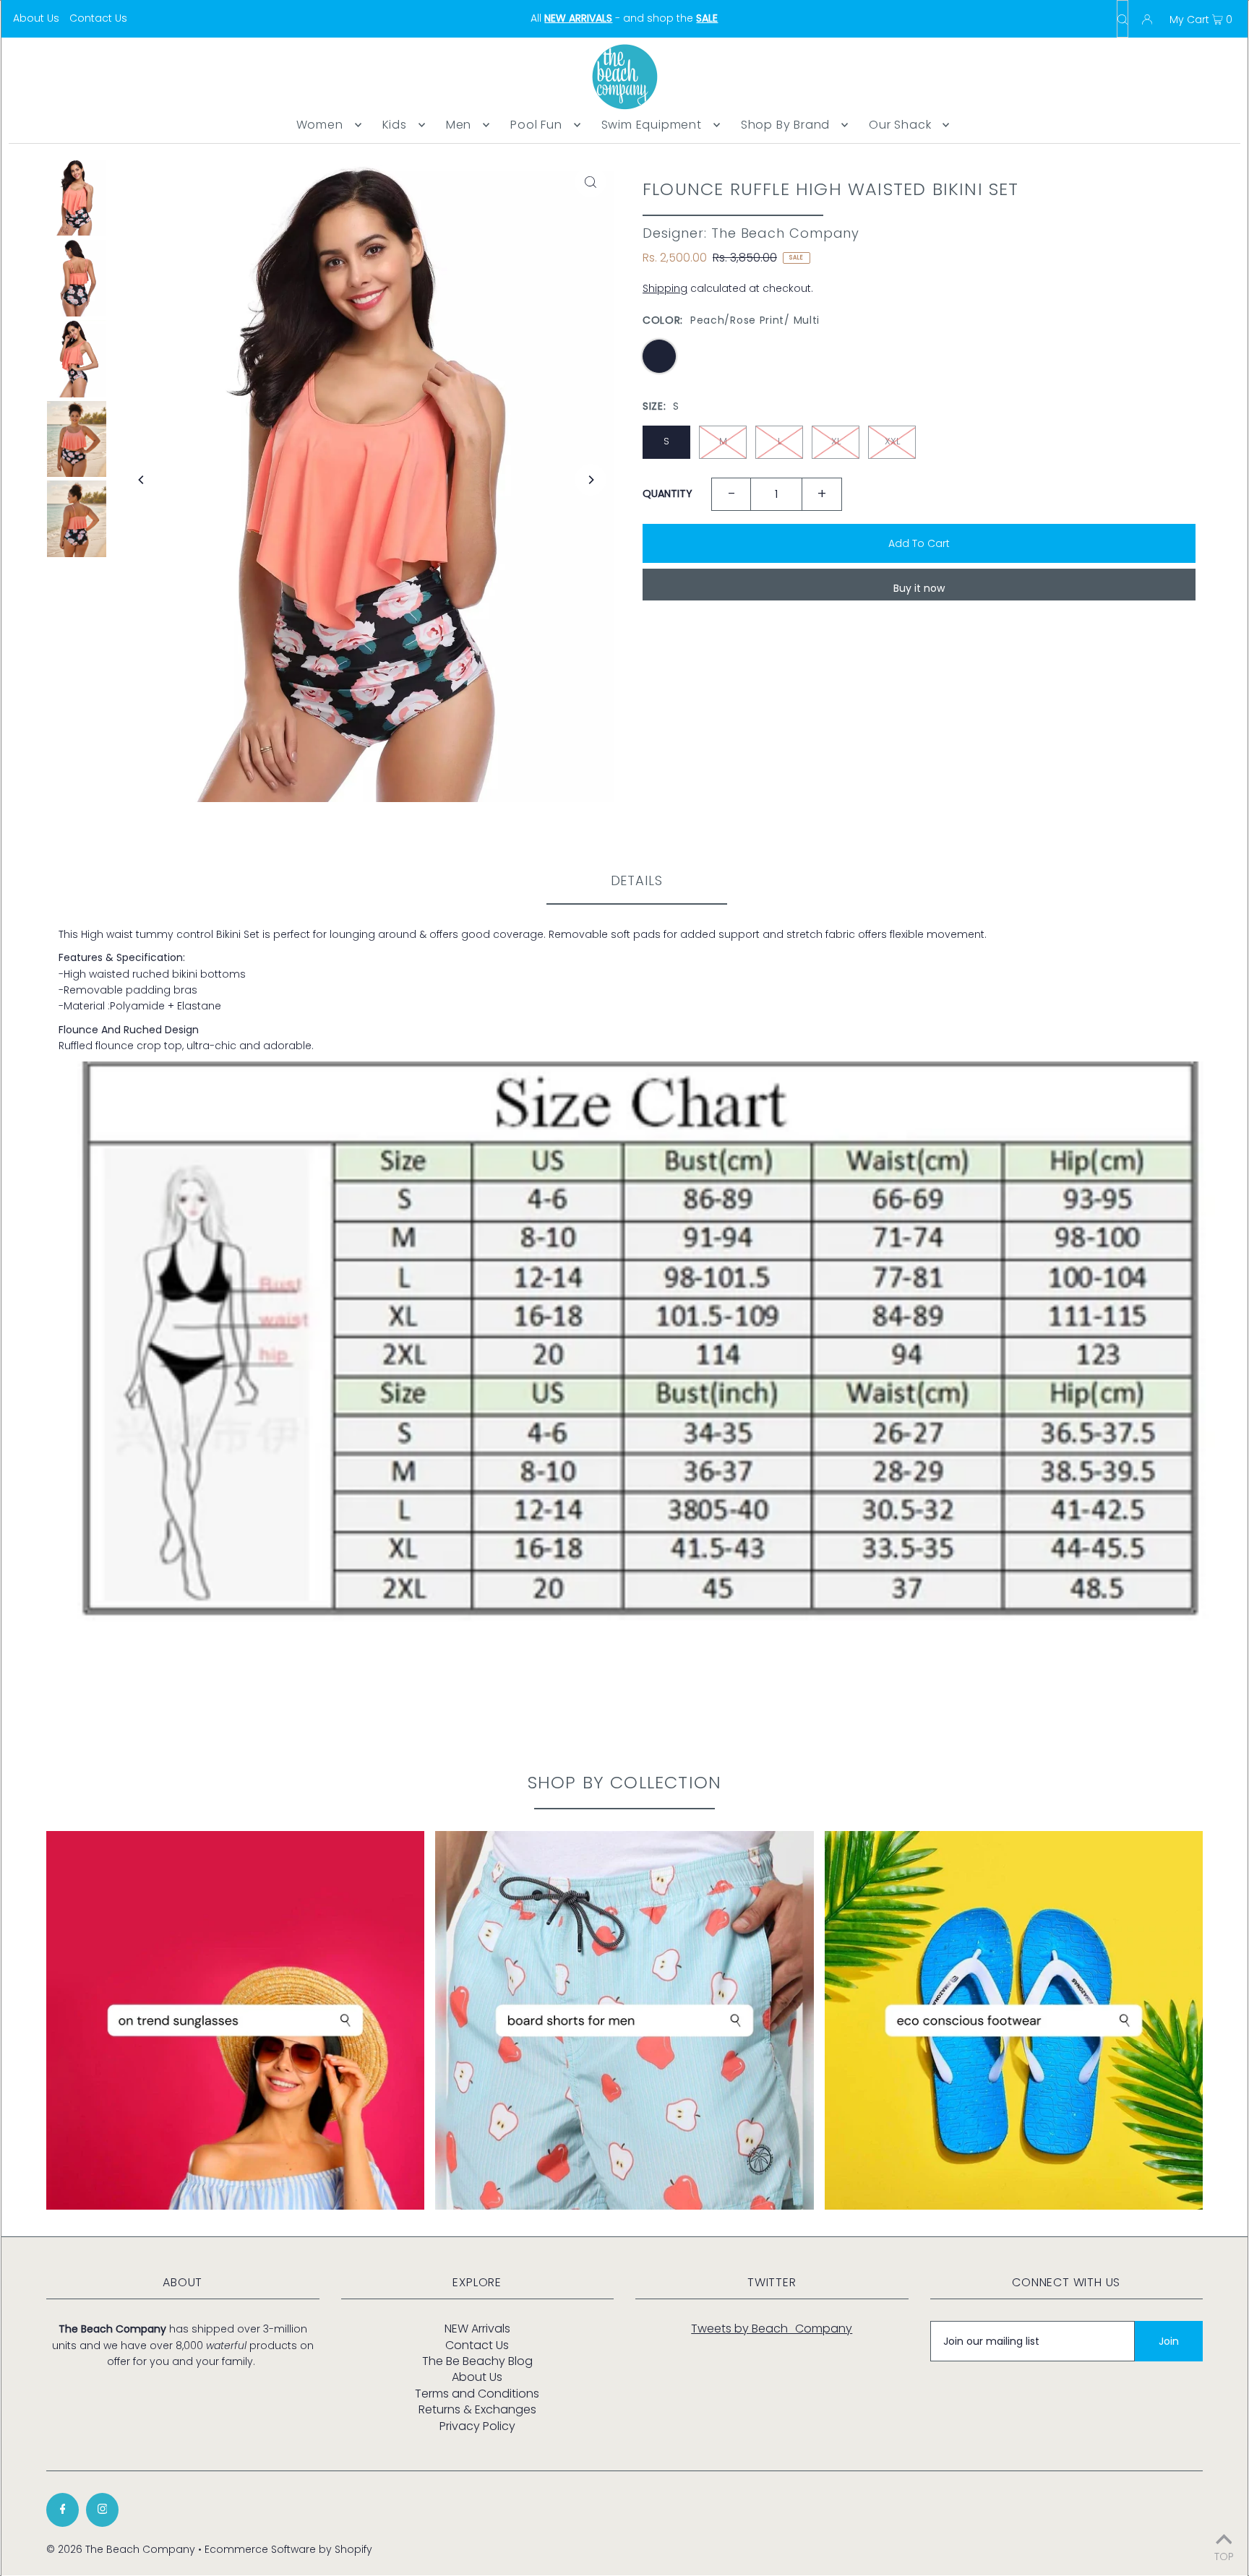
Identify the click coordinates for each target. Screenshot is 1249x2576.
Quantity (668, 494)
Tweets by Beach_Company (772, 2329)
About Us (36, 18)
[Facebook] (63, 2510)
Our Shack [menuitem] (900, 125)
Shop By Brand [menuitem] (785, 125)
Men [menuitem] (459, 125)
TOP (1224, 2555)
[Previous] (142, 480)
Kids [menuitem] (395, 125)
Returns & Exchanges (477, 2409)
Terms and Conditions (477, 2394)
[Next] (591, 480)
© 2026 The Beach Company (121, 2549)
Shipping (665, 288)
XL (836, 441)
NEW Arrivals (477, 2329)
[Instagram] (102, 2510)
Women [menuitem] (320, 125)
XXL (892, 441)
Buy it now (919, 588)
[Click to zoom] (591, 181)
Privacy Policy (477, 2426)
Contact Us (98, 18)
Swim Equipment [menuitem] (652, 125)
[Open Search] (1123, 19)
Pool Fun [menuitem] (536, 125)
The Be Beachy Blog (477, 2361)
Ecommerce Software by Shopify (288, 2549)
